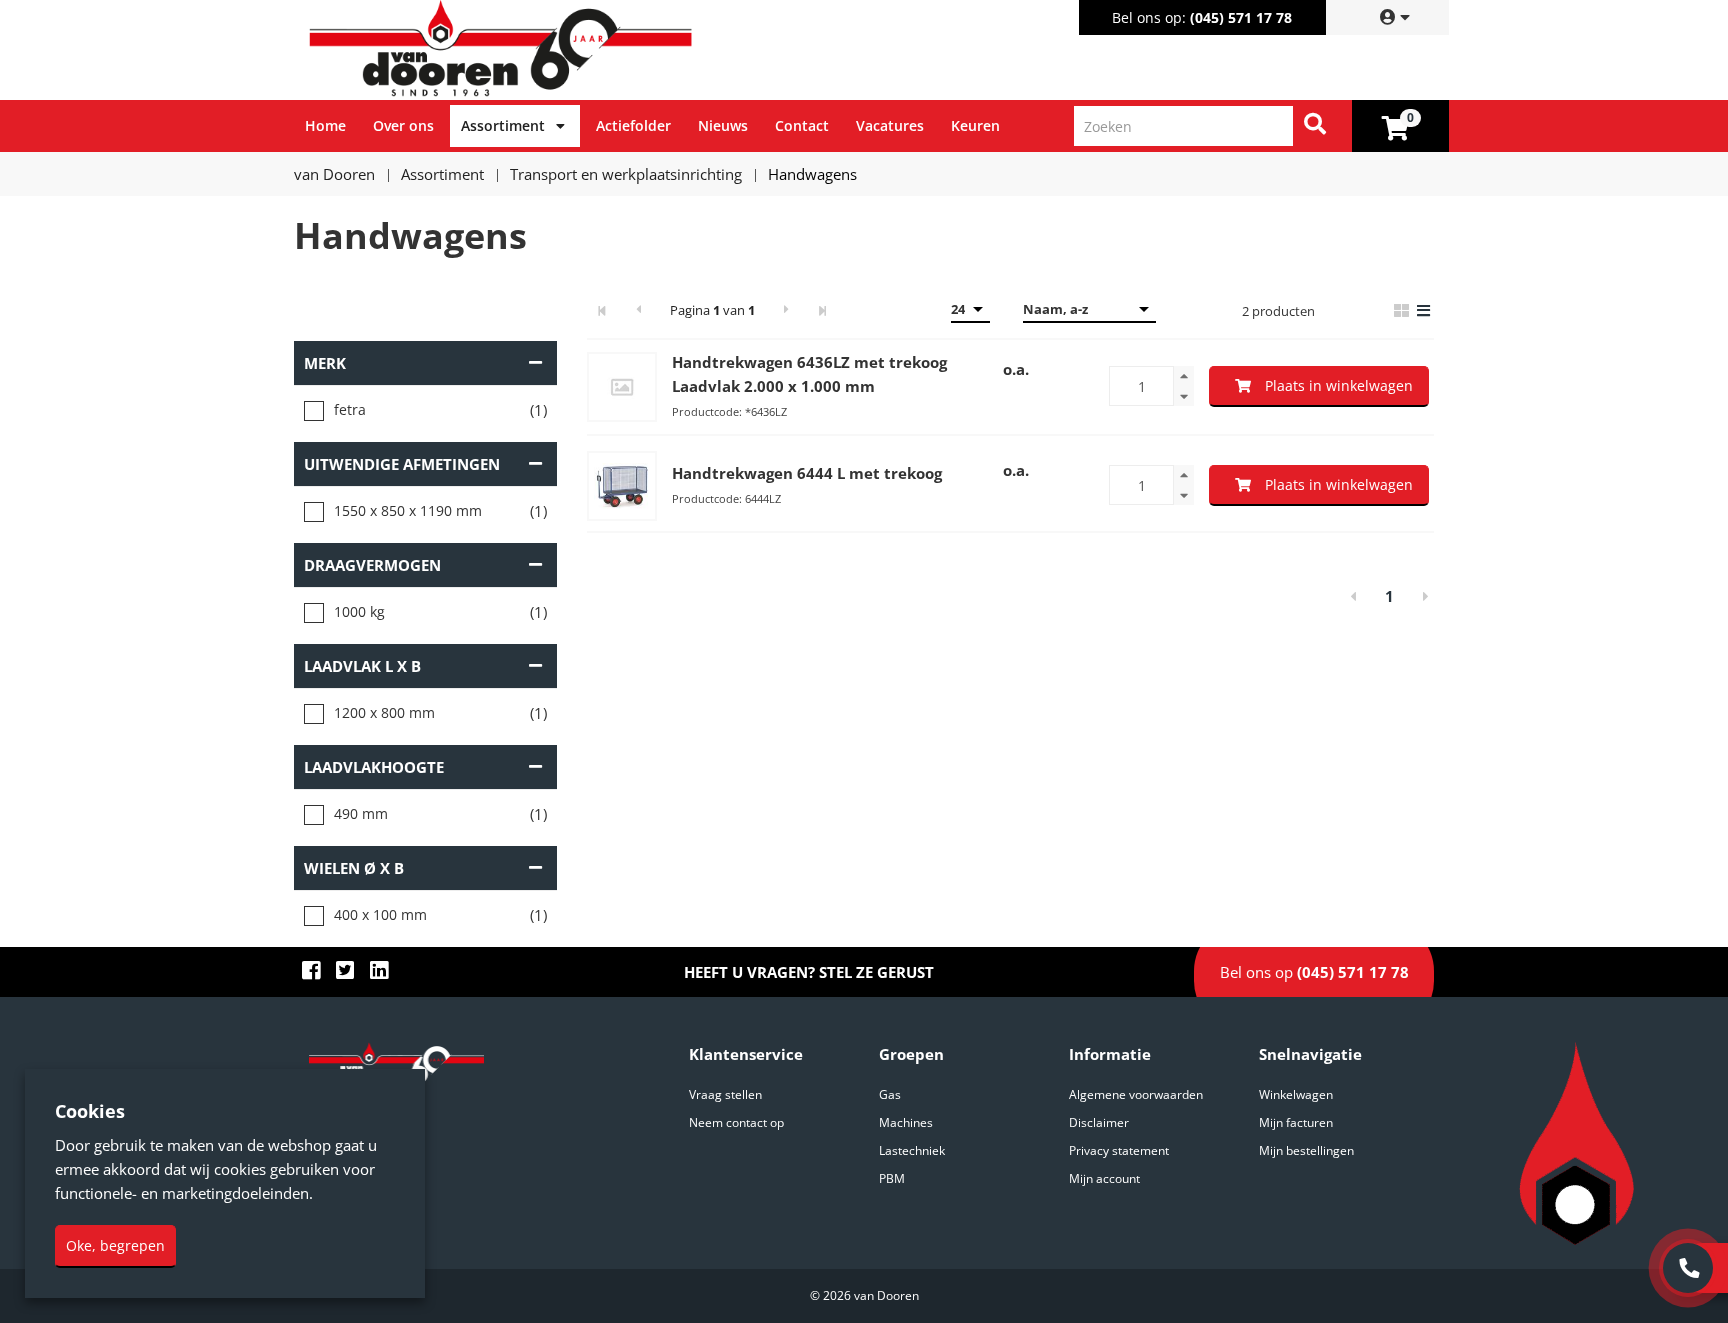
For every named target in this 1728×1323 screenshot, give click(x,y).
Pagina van (712, 310)
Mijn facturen (1296, 1122)
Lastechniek (912, 1150)
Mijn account (1104, 1178)
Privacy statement (1119, 1150)
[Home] (583, 50)
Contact (802, 125)
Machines (906, 1122)
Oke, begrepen (115, 1245)
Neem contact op (736, 1122)
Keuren (975, 125)
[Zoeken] (1315, 126)
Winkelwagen (1296, 1094)
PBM (892, 1178)
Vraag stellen (725, 1094)
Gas (890, 1094)
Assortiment (503, 125)
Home (325, 125)
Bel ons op (1314, 972)
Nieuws (723, 125)
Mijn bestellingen (1306, 1150)
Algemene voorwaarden (1136, 1094)
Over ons (403, 125)
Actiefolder (633, 125)
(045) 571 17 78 (1241, 17)
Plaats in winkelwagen (1339, 385)
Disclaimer (1099, 1122)
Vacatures (890, 125)
